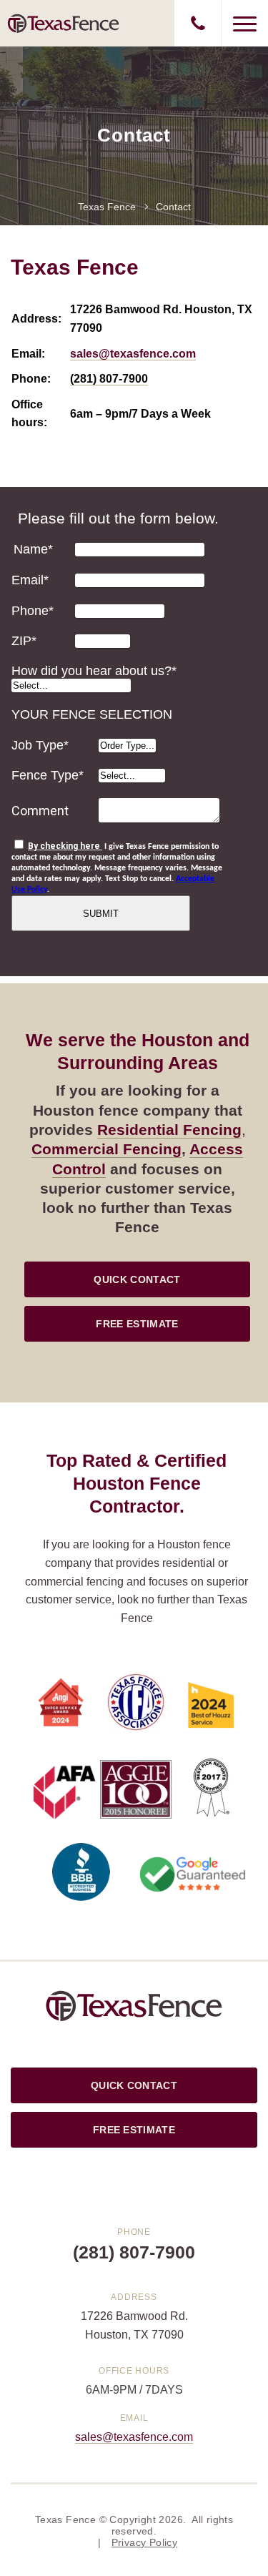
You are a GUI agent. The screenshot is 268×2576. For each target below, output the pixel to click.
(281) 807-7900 (109, 379)
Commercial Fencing (106, 1149)
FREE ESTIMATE (137, 1324)
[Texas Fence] (64, 23)
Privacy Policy (145, 2542)
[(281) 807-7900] (198, 23)
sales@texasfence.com (133, 354)
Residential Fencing (169, 1130)
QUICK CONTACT (137, 1279)
